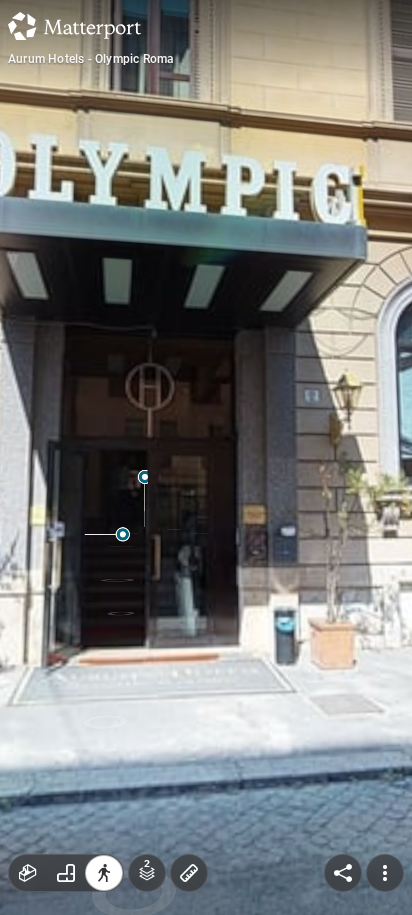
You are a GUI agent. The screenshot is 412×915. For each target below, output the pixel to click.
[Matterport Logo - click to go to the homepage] (74, 26)
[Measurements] (189, 873)
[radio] (28, 873)
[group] (66, 873)
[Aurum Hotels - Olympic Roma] (206, 457)
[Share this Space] (343, 873)
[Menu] (385, 873)
